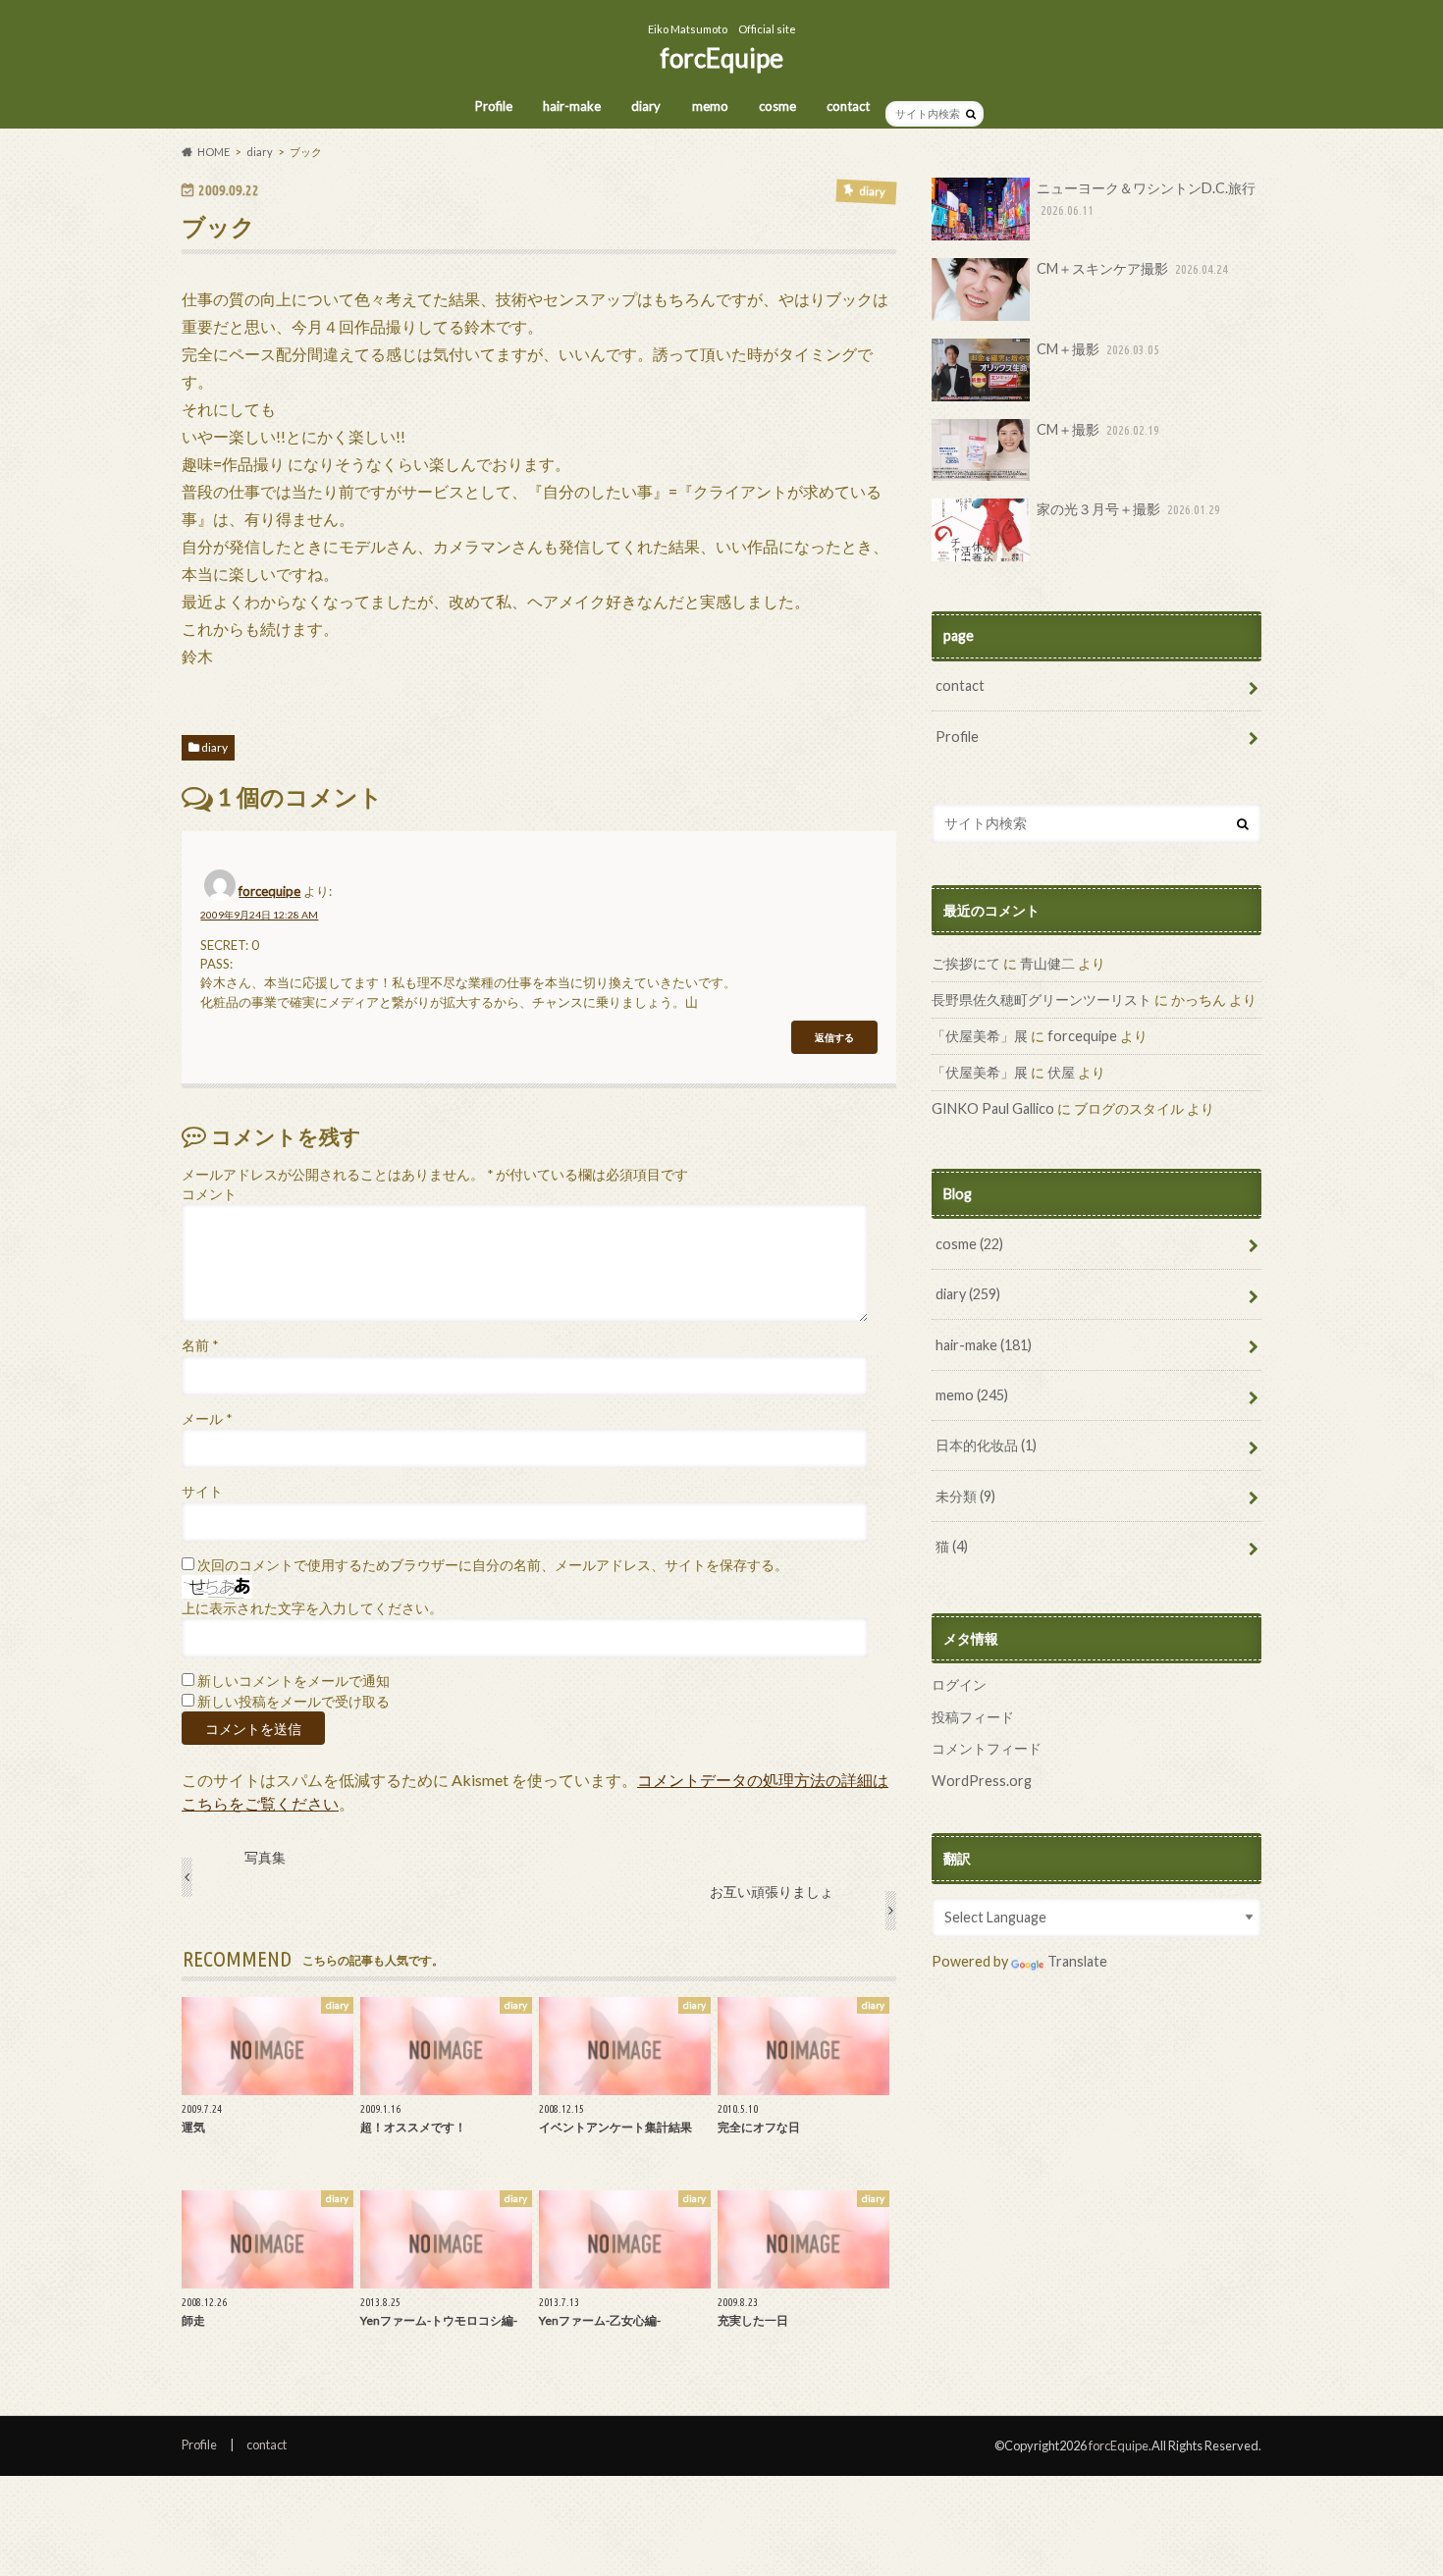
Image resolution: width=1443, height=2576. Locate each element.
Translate (1077, 1961)
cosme (777, 106)
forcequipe (269, 891)
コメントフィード (987, 1748)
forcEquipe (721, 58)
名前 (200, 1345)
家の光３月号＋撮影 (1128, 509)
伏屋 (1061, 1072)
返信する (834, 1037)
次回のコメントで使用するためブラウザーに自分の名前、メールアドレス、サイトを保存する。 (493, 1565)
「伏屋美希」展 (980, 1036)
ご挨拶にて (966, 963)
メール (207, 1419)
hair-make (572, 106)
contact (848, 106)
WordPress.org (982, 1781)
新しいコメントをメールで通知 (294, 1681)
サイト (202, 1492)
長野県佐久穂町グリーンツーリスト (1042, 999)
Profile (494, 106)
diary (646, 106)
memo (710, 106)
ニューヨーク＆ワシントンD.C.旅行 (1146, 198)
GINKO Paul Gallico (993, 1108)
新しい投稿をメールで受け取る (294, 1702)
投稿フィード (973, 1717)
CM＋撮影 (1098, 349)
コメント (209, 1194)
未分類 (965, 1496)
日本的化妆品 (986, 1445)
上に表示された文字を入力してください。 (312, 1608)
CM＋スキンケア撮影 (1132, 268)
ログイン (959, 1684)
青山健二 (1047, 963)
